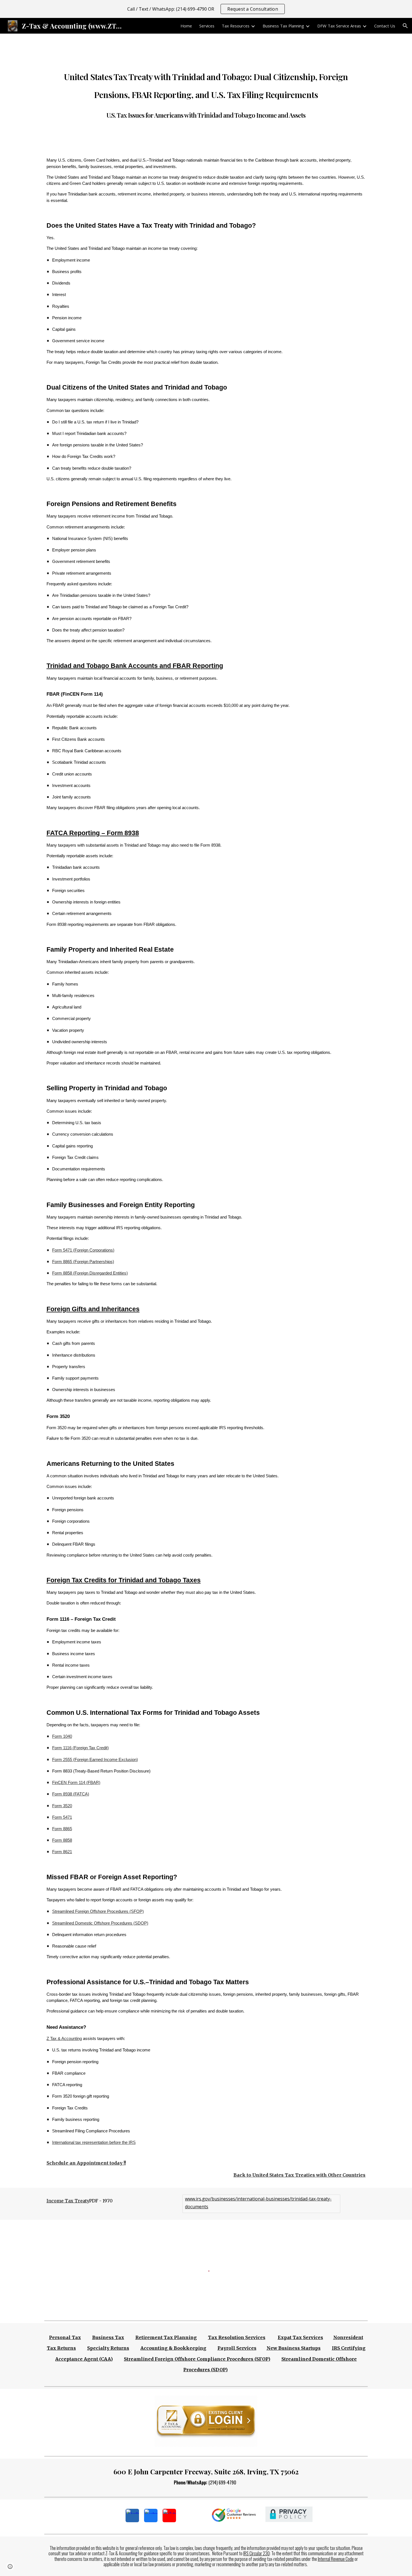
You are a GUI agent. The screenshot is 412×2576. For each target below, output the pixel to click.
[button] (405, 26)
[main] (206, 92)
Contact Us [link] (385, 26)
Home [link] (186, 26)
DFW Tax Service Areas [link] (339, 26)
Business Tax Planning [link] (283, 26)
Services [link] (207, 26)
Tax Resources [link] (236, 26)
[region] (206, 9)
